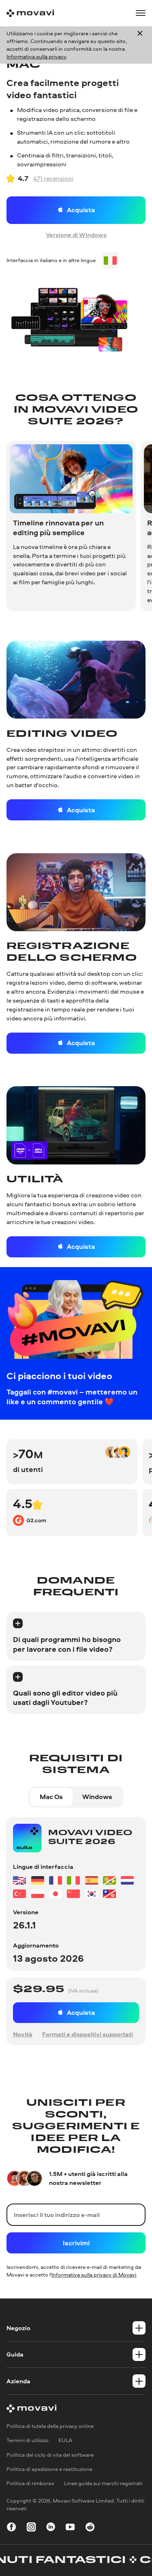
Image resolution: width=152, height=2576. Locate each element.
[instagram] (31, 2528)
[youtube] (70, 2528)
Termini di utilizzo (28, 2440)
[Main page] (30, 13)
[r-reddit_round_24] (90, 2528)
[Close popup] (140, 45)
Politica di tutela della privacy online (50, 2426)
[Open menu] (141, 13)
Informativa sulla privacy (36, 56)
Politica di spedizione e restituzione (49, 2469)
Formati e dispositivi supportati (88, 2034)
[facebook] (11, 2528)
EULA (65, 2440)
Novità (23, 2034)
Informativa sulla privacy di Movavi (94, 2275)
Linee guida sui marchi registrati (103, 2483)
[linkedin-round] (51, 2528)
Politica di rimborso (30, 2483)
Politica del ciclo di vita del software (50, 2455)
